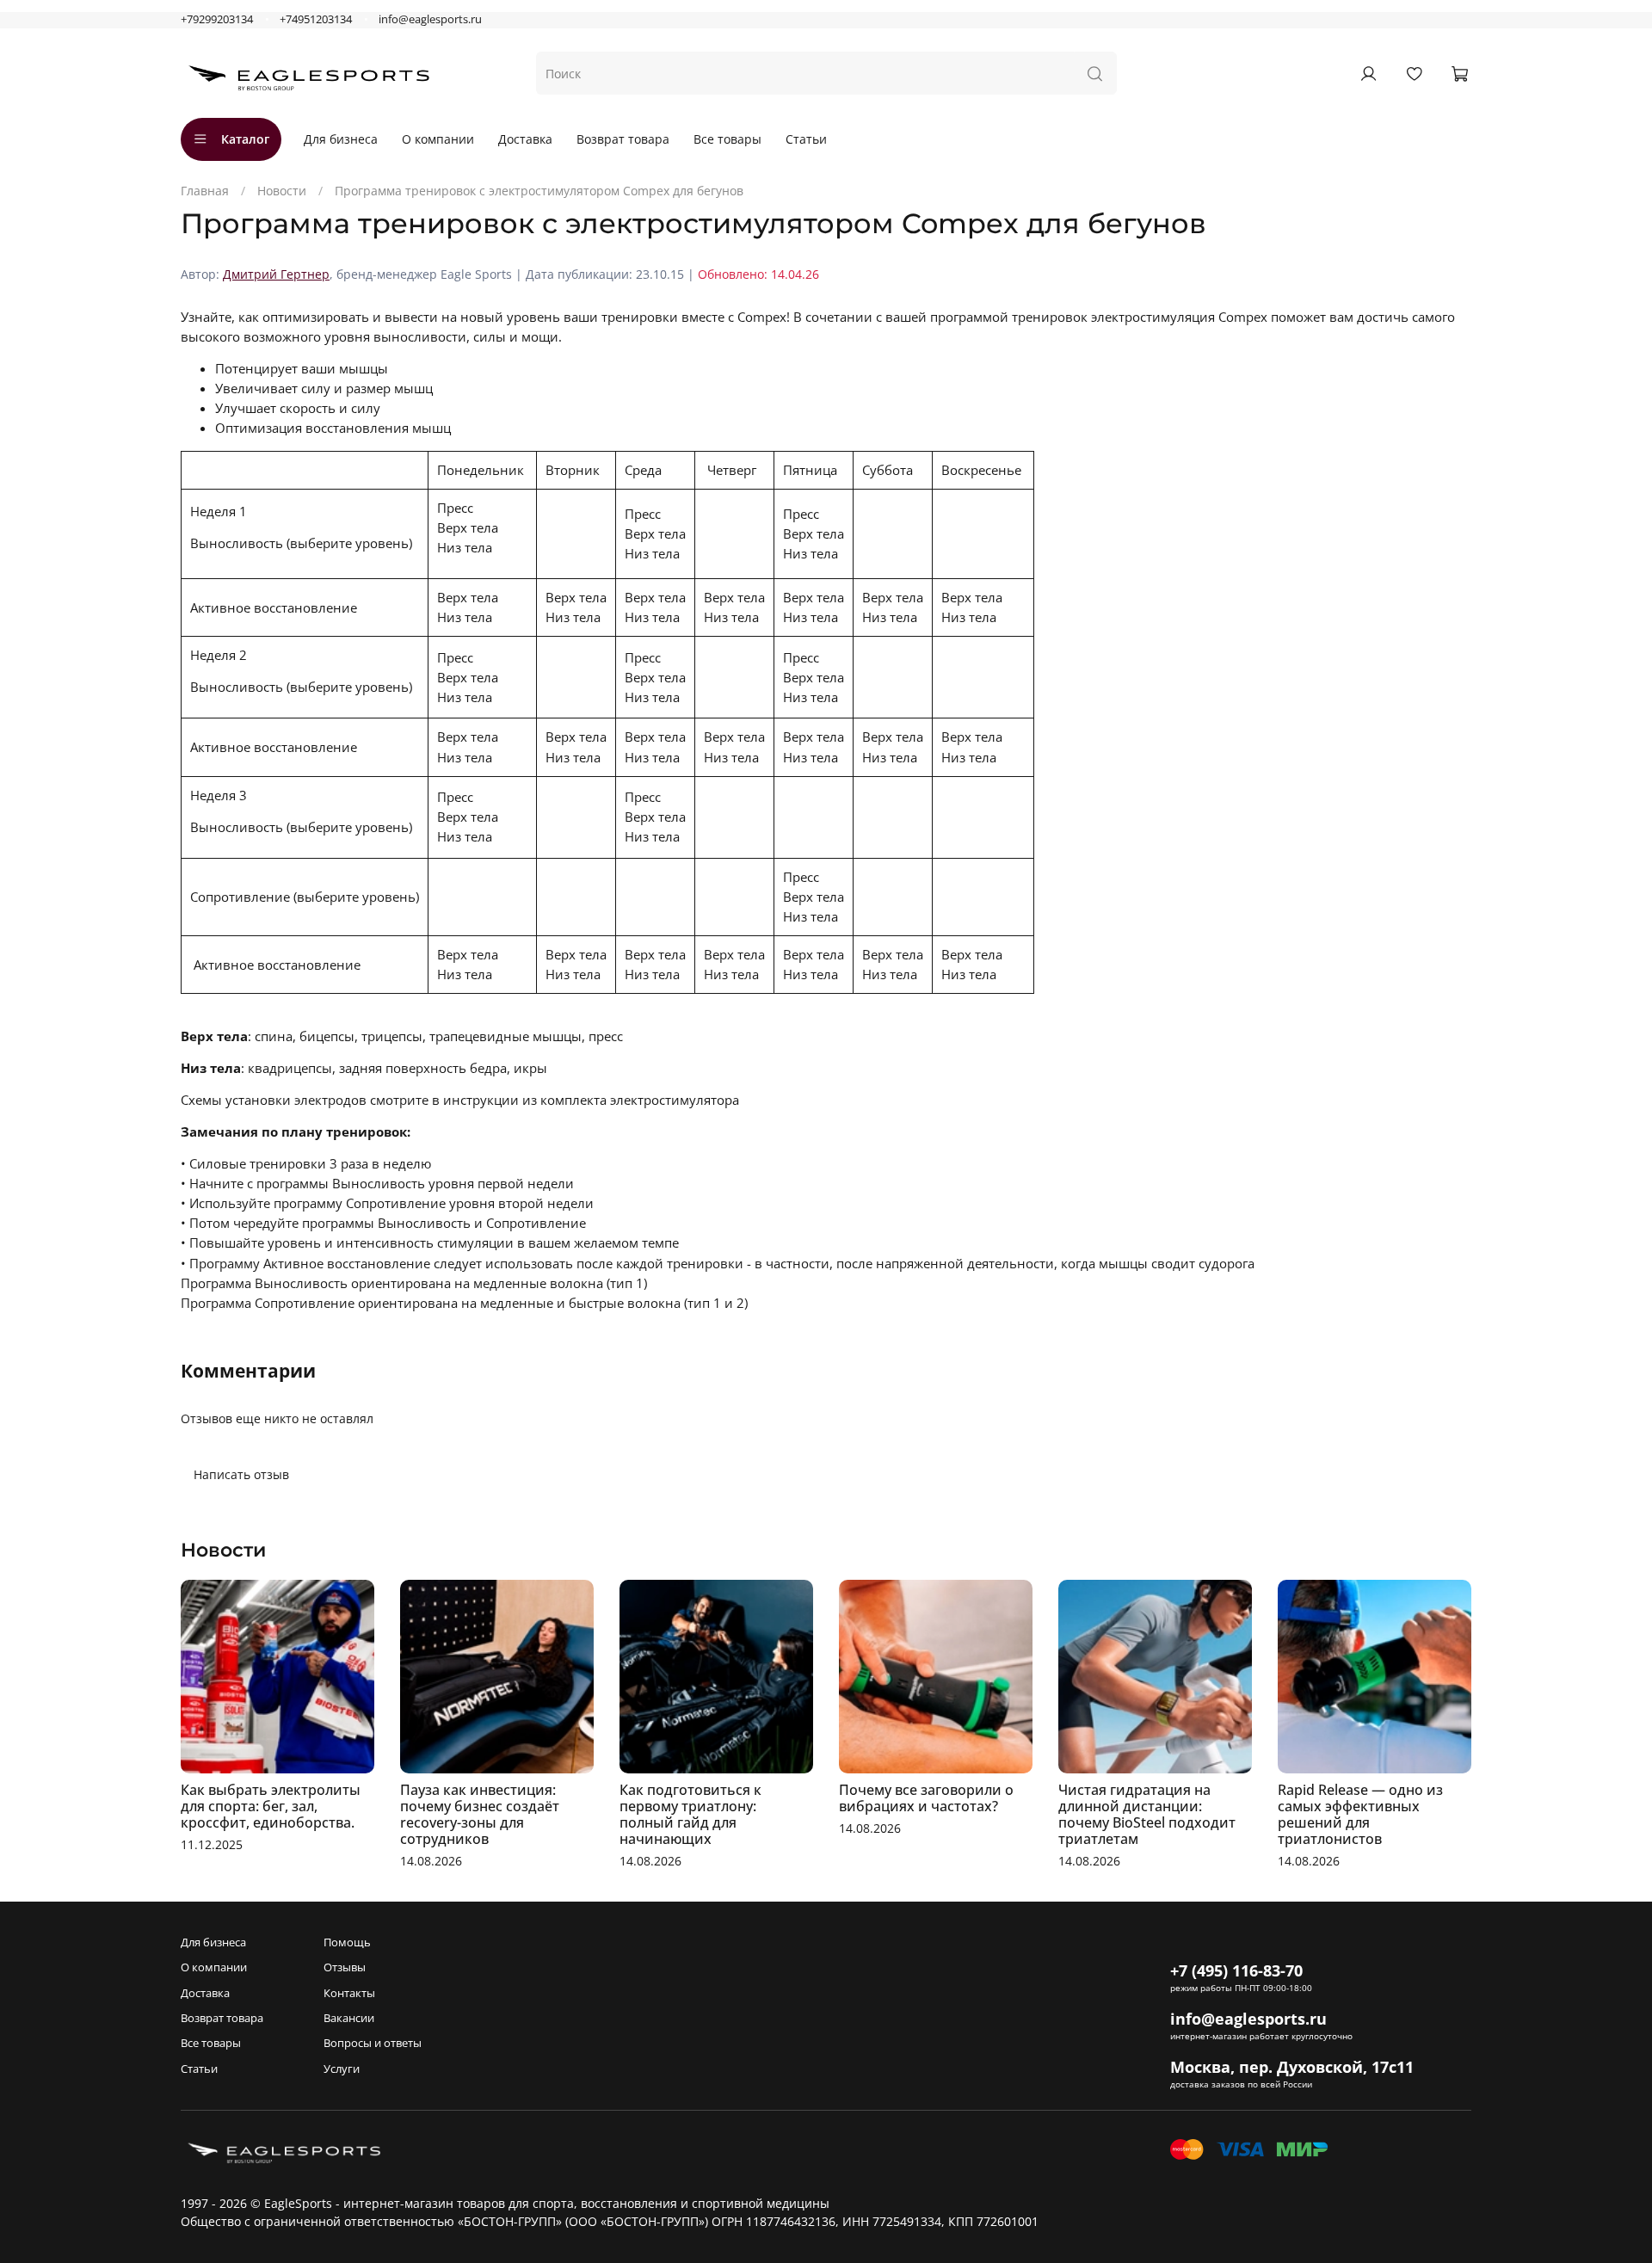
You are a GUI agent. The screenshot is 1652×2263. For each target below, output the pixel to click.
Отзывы (345, 1967)
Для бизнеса (341, 139)
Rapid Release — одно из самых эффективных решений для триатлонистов (1360, 1814)
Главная (205, 191)
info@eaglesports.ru (430, 19)
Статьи (806, 139)
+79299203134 (217, 19)
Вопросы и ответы (373, 2043)
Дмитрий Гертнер (276, 274)
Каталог (245, 139)
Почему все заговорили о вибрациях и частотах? (926, 1798)
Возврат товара (623, 139)
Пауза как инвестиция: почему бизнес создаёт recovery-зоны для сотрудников (480, 1814)
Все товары (727, 139)
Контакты (349, 1993)
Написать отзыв (241, 1474)
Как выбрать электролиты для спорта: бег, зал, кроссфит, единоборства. (271, 1806)
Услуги (342, 2069)
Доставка (525, 139)
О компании (438, 139)
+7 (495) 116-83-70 (1236, 1970)
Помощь (347, 1942)
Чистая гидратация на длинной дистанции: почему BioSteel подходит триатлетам (1147, 1814)
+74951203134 (316, 19)
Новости (282, 191)
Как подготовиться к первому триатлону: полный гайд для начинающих (690, 1814)
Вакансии (349, 2018)
